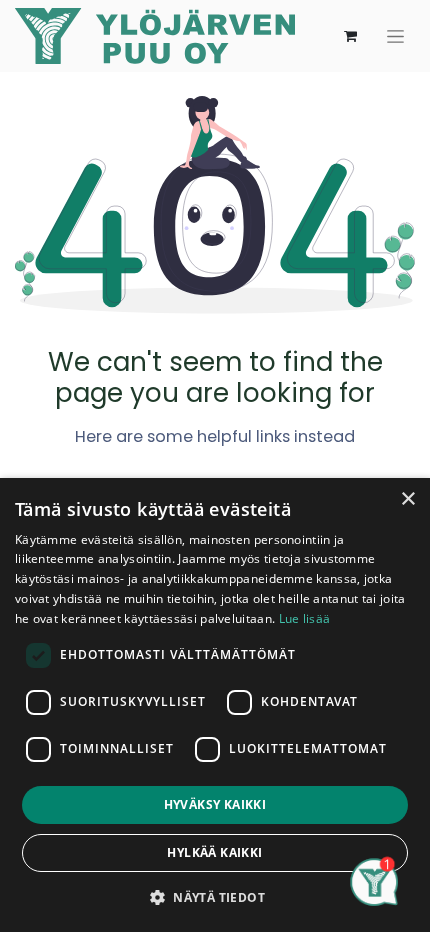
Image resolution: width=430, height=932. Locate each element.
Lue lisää (305, 618)
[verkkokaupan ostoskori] (350, 36)
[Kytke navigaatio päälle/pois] (395, 36)
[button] (215, 897)
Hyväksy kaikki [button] (215, 804)
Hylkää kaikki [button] (214, 852)
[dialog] (215, 705)
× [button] (407, 499)
